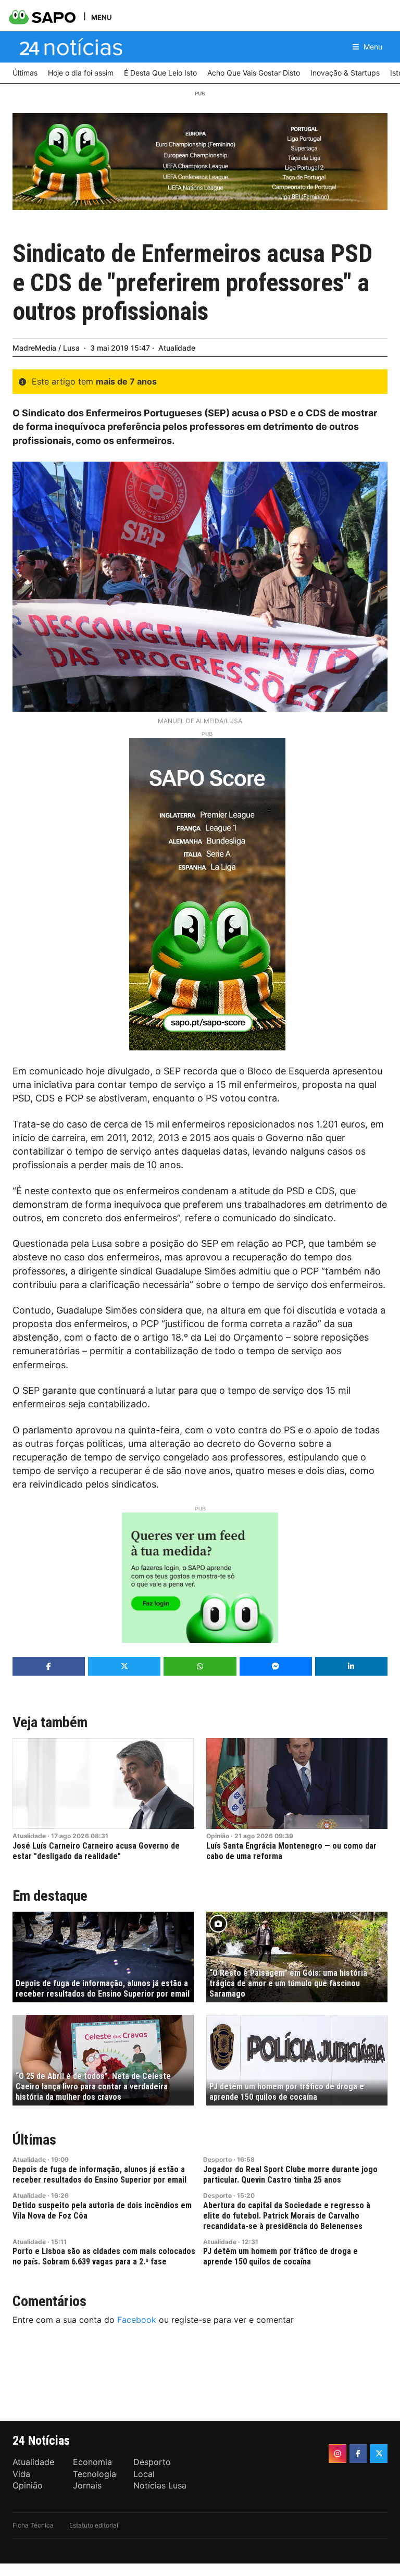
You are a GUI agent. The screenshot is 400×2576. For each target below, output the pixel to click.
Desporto (217, 2159)
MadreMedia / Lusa (46, 348)
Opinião (218, 1836)
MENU (101, 17)
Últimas (34, 2140)
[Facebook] (358, 2454)
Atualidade (177, 348)
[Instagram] (337, 2454)
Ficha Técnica (33, 2525)
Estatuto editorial (94, 2525)
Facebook (137, 2320)
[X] (379, 2454)
